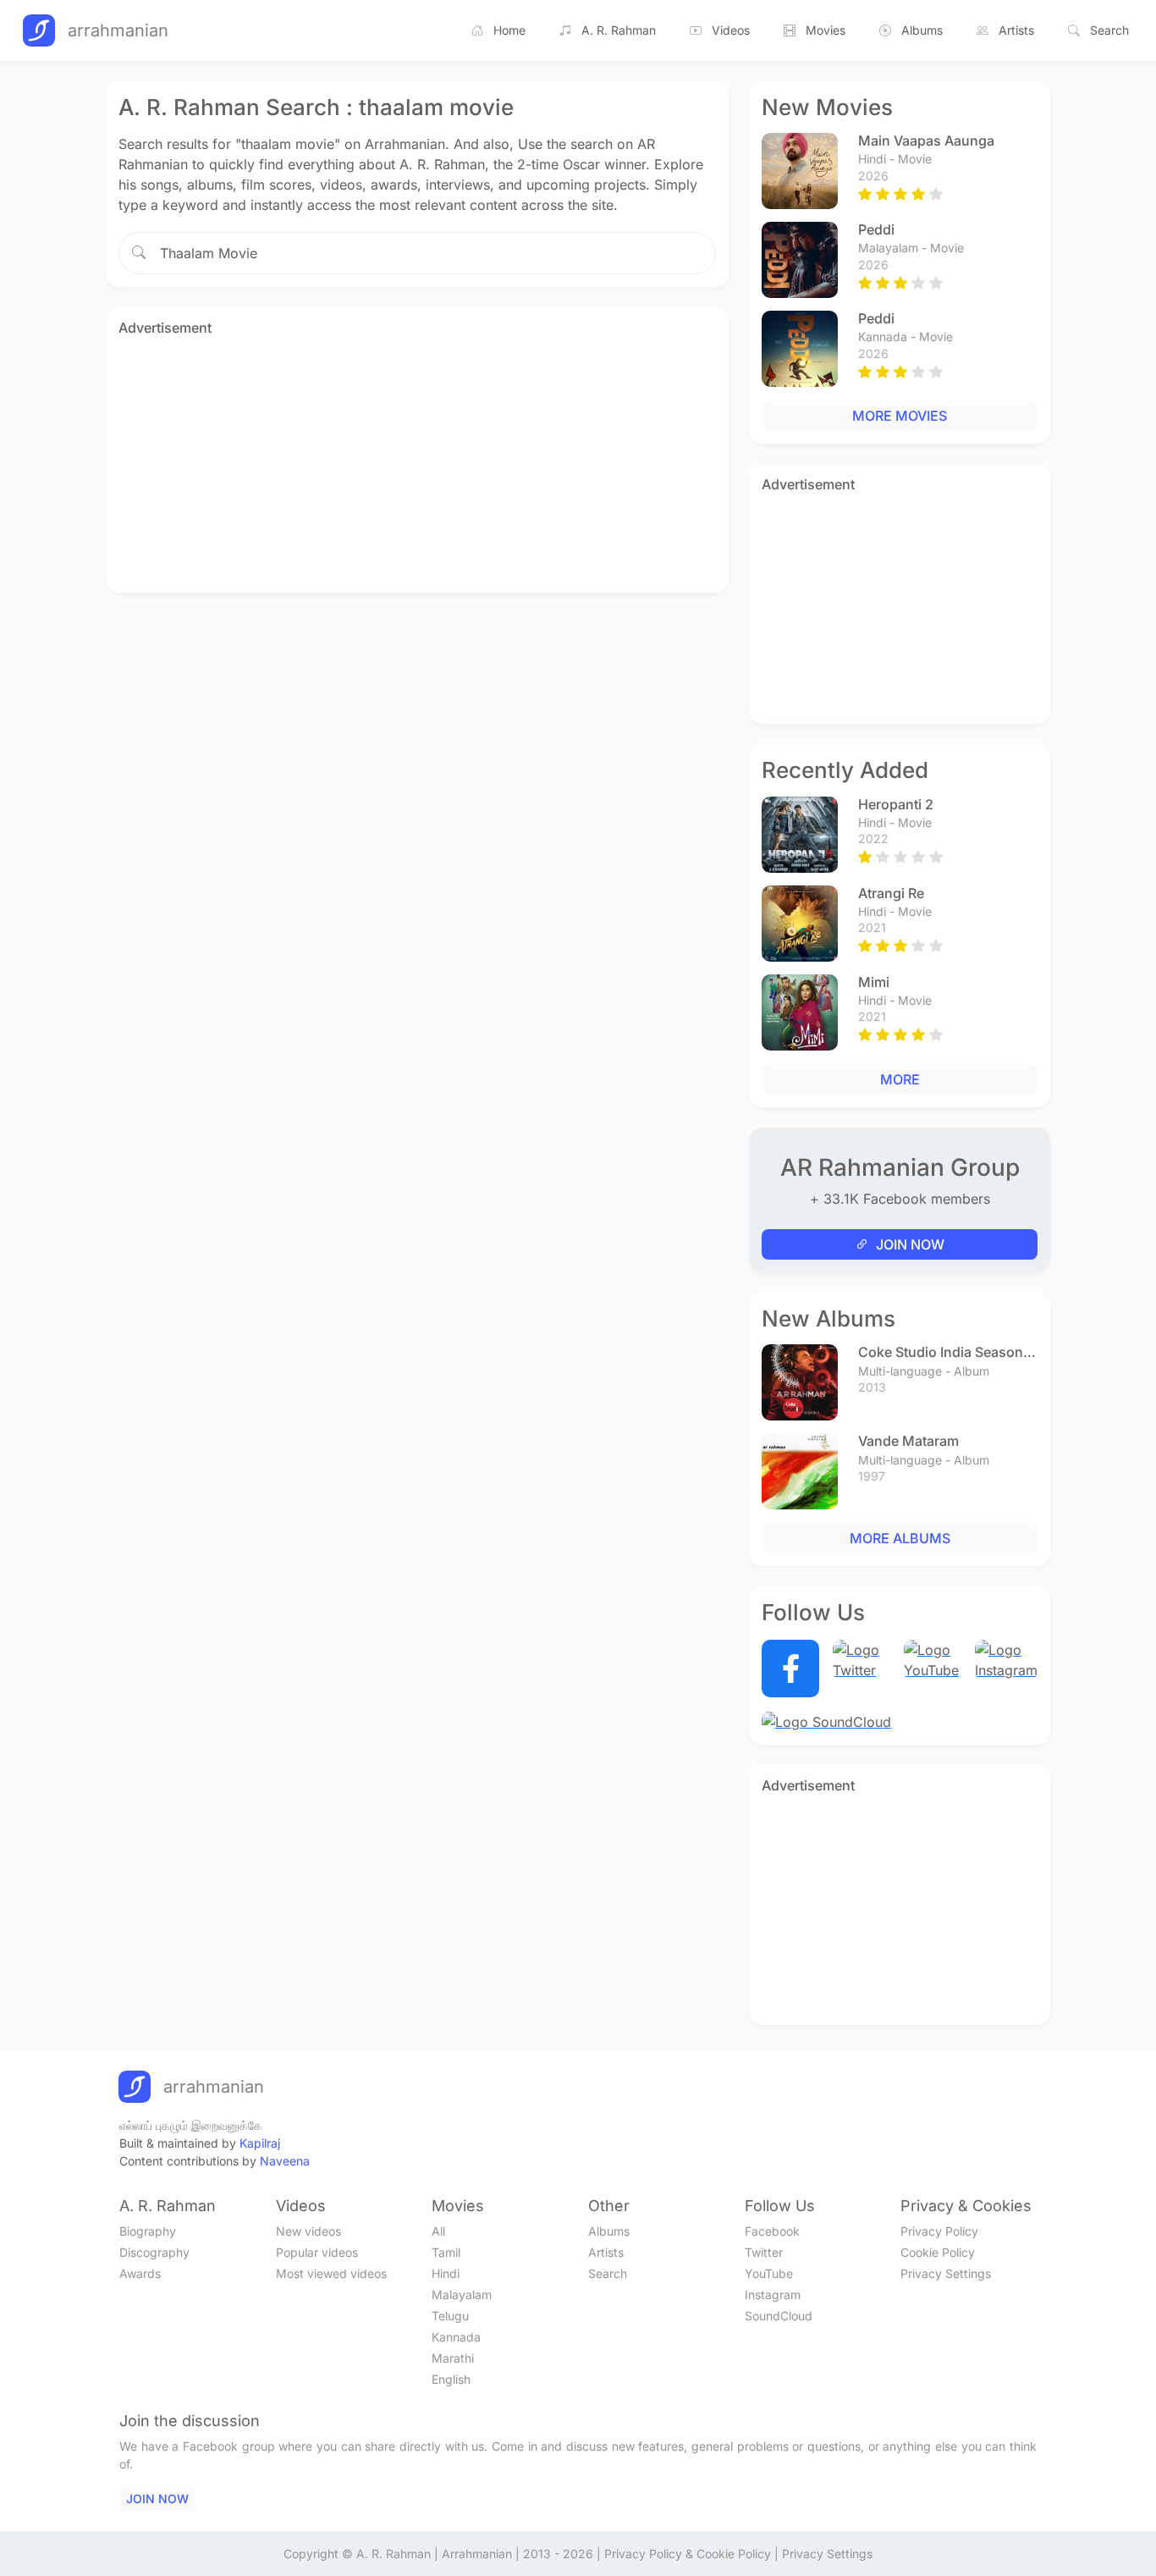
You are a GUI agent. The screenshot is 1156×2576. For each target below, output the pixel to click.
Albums (922, 30)
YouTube (769, 2273)
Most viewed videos (331, 2273)
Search (1109, 30)
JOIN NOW (910, 1244)
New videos (308, 2231)
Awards (140, 2273)
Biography (148, 2231)
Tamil (446, 2252)
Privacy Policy (939, 2231)
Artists (1016, 30)
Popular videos (317, 2252)
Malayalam (462, 2295)
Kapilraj (260, 2143)
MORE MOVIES (900, 416)
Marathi (453, 2358)
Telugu (450, 2316)
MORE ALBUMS (900, 1538)
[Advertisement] (417, 461)
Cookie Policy (938, 2252)
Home (509, 30)
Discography (154, 2252)
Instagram (773, 2295)
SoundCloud (779, 2316)
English (451, 2379)
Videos (731, 30)
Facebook (772, 2231)
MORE (900, 1079)
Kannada (456, 2337)
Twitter (764, 2252)
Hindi (446, 2273)
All (438, 2231)
